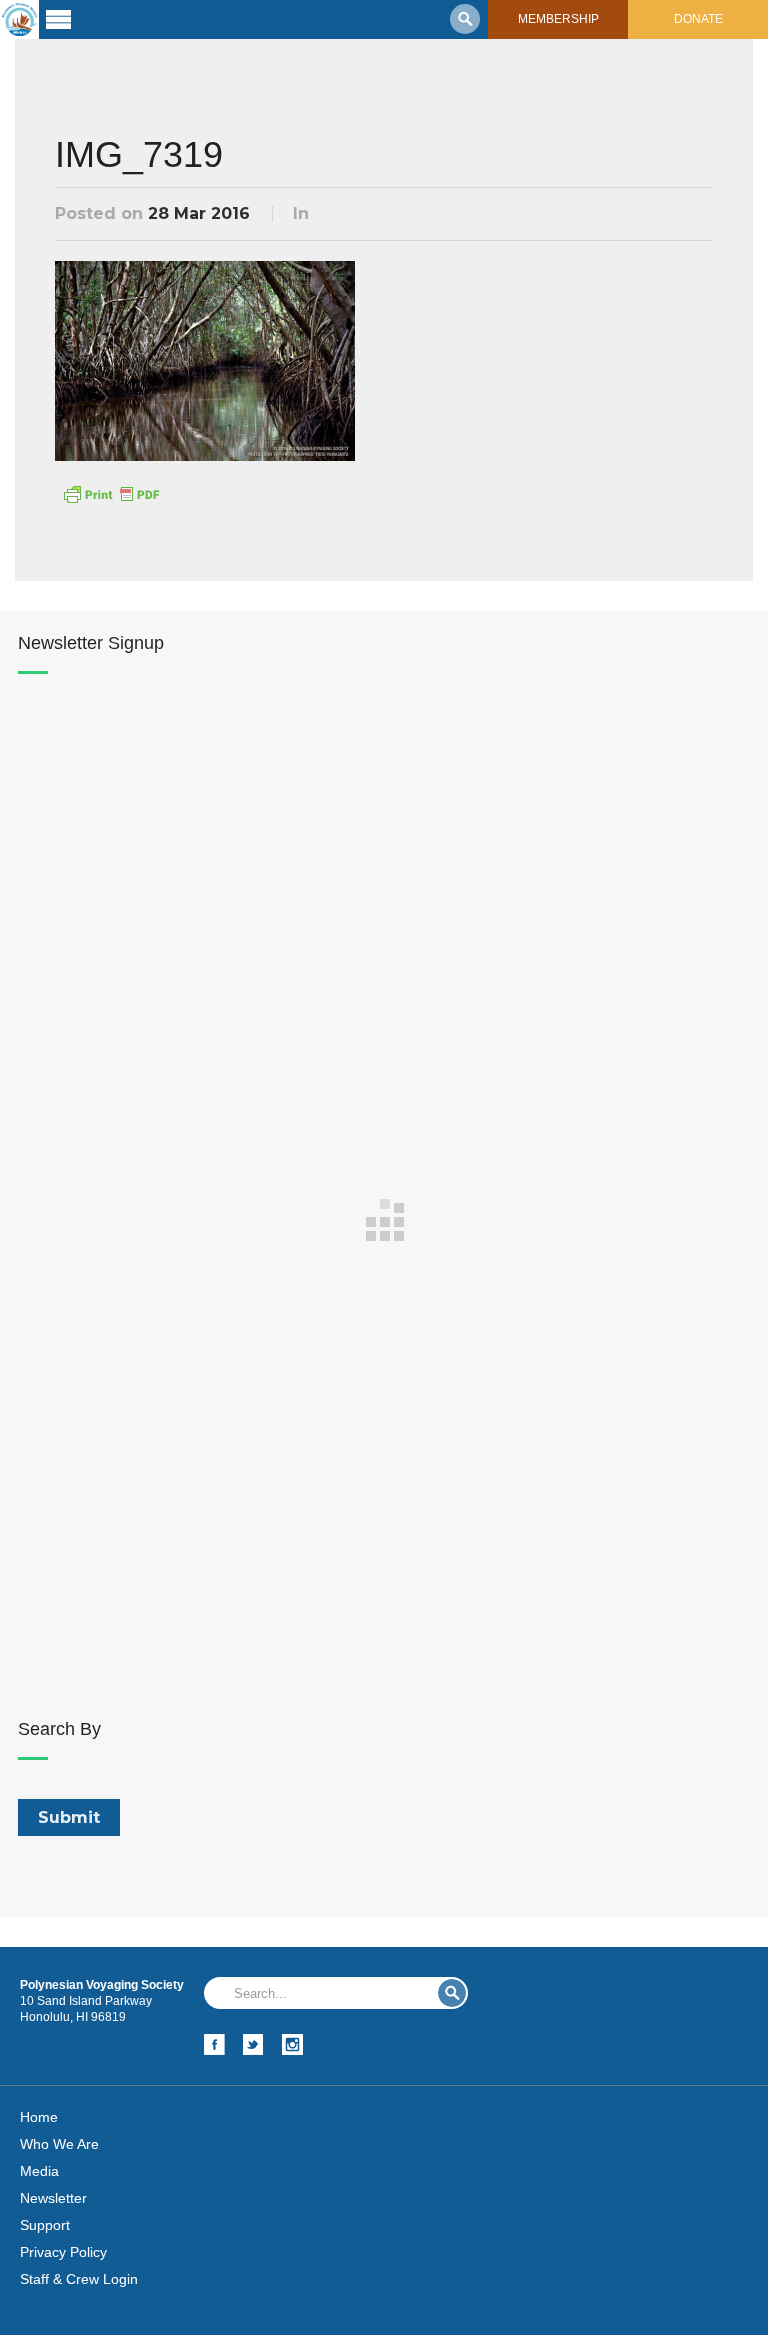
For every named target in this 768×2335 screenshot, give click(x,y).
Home (39, 2117)
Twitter (253, 2044)
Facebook (214, 2044)
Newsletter (53, 2198)
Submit (452, 1993)
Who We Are (59, 2144)
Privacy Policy (63, 2252)
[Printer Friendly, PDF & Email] (111, 493)
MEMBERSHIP (558, 19)
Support (45, 2225)
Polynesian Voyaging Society (19, 19)
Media (39, 2171)
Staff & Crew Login (79, 2279)
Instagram (292, 2044)
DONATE (698, 19)
